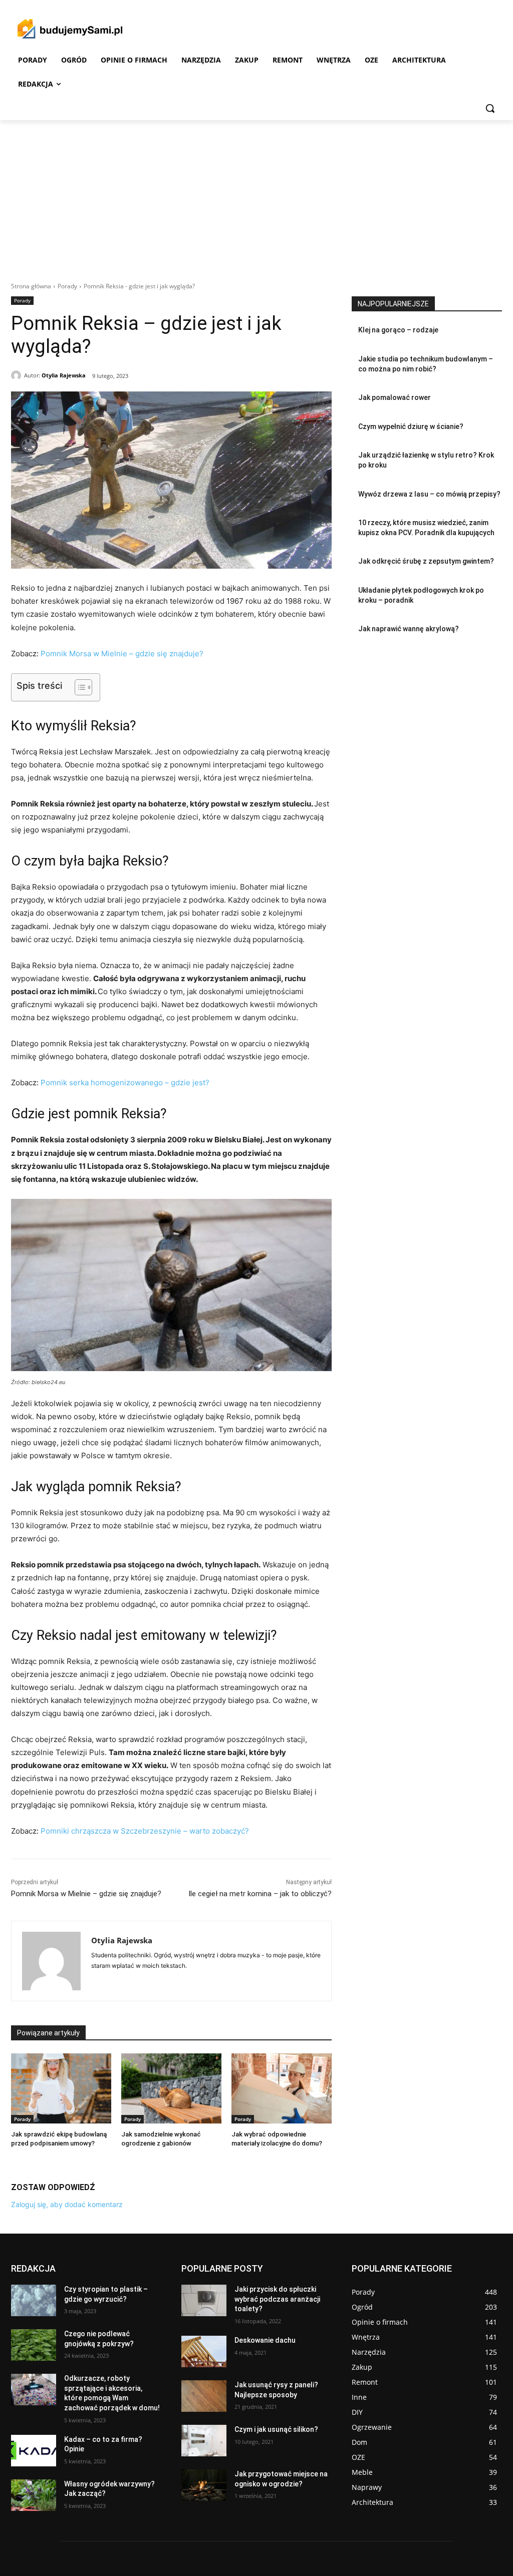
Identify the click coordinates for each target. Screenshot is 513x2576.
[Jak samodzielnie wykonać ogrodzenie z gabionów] (171, 2088)
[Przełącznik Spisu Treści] (78, 687)
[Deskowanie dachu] (204, 2351)
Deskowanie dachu (265, 2340)
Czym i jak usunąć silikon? (276, 2429)
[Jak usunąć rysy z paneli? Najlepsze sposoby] (204, 2396)
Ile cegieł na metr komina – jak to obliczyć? (260, 1894)
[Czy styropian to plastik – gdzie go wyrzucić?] (34, 2300)
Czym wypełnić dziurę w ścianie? (411, 426)
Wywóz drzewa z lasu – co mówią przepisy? (429, 494)
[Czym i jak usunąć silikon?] (204, 2441)
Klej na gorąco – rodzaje (398, 330)
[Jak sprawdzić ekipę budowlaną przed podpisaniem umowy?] (61, 2088)
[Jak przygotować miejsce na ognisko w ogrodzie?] (204, 2485)
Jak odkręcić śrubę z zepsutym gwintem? (426, 561)
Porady (67, 286)
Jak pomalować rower (395, 397)
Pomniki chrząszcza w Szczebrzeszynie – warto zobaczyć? (145, 1831)
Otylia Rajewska (64, 375)
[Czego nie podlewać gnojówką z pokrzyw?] (34, 2345)
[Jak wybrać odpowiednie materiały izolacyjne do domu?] (282, 2088)
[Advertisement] (256, 195)
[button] (490, 108)
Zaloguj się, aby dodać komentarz (67, 2204)
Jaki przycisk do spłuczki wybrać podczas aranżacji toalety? (277, 2299)
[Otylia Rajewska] (18, 375)
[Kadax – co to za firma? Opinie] (34, 2451)
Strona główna (31, 286)
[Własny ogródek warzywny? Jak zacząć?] (34, 2495)
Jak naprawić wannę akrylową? (409, 629)
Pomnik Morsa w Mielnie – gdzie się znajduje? (122, 654)
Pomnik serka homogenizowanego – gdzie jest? (125, 1083)
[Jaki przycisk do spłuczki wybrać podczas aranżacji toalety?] (204, 2300)
